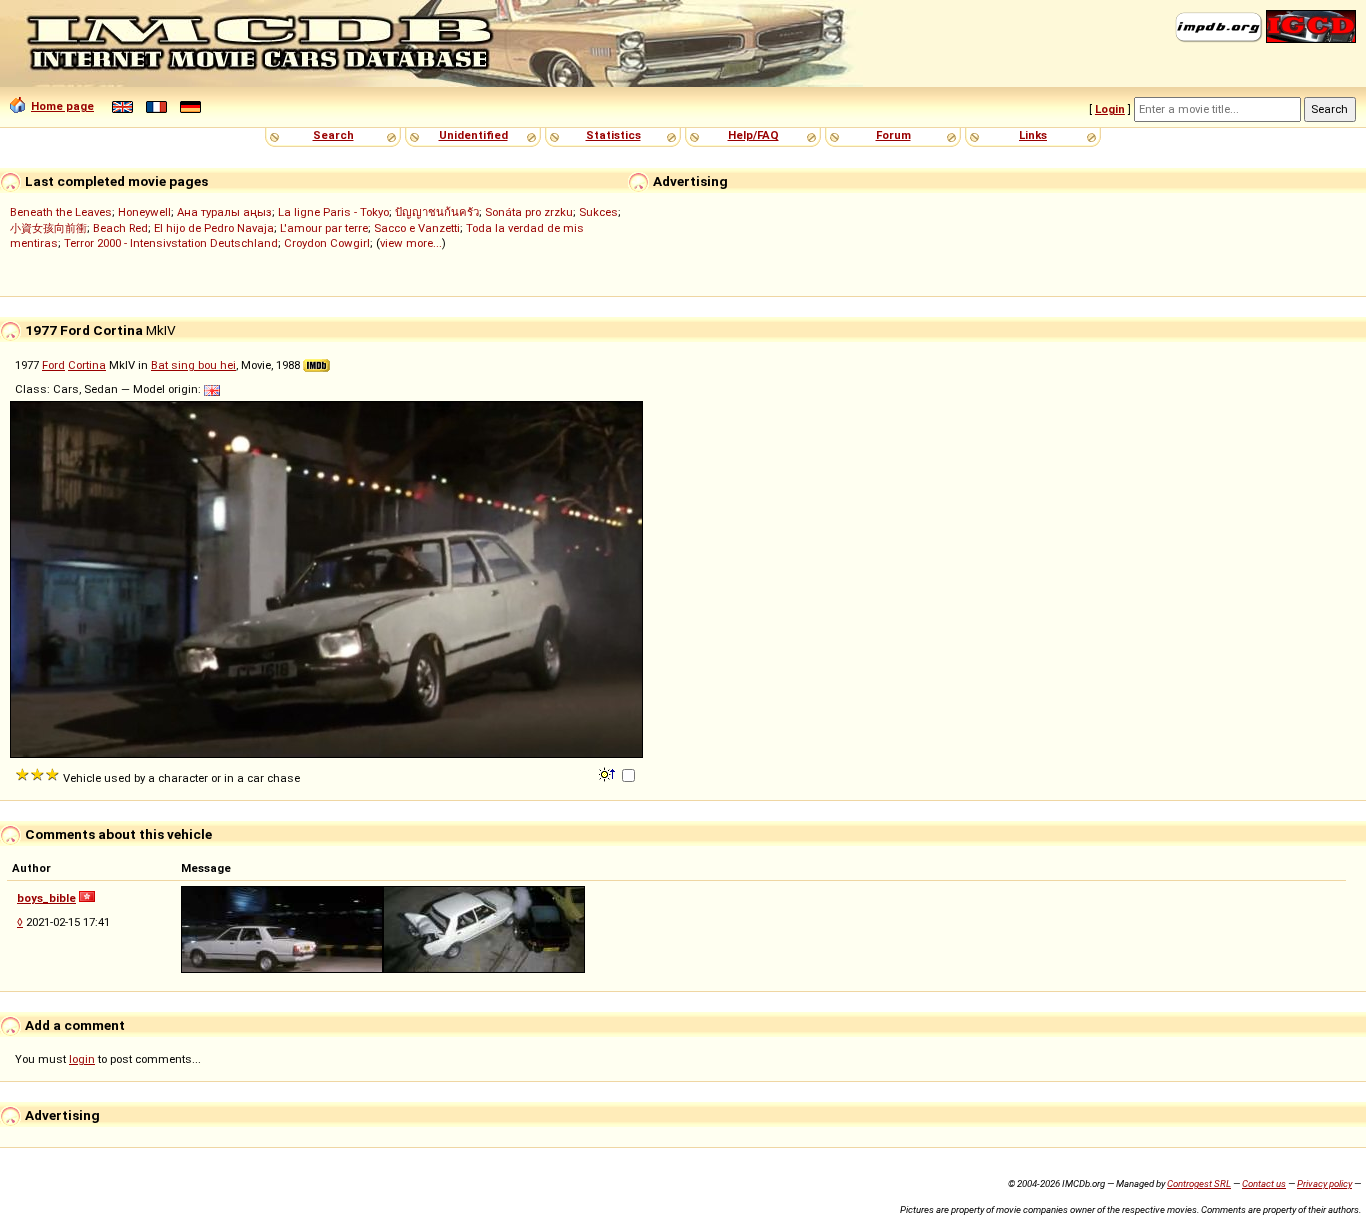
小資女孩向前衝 (48, 228)
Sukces (598, 212)
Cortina (87, 365)
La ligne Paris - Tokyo (333, 212)
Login (1110, 109)
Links (1033, 135)
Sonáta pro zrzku (529, 212)
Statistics (613, 135)
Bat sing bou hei (193, 365)
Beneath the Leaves (61, 212)
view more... (411, 243)
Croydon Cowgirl (327, 243)
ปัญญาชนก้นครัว (437, 212)
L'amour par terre (324, 228)
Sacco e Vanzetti (417, 228)
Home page (62, 106)
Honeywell (144, 212)
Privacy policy (1324, 1183)
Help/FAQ (753, 135)
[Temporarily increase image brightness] (608, 773)
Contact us (1264, 1183)
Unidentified (473, 135)
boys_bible (46, 898)
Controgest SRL (1199, 1183)
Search (333, 135)
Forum (893, 135)
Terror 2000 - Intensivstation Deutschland (171, 243)
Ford (53, 365)
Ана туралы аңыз (224, 212)
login (82, 1059)
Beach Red (120, 228)
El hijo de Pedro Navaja (214, 228)
